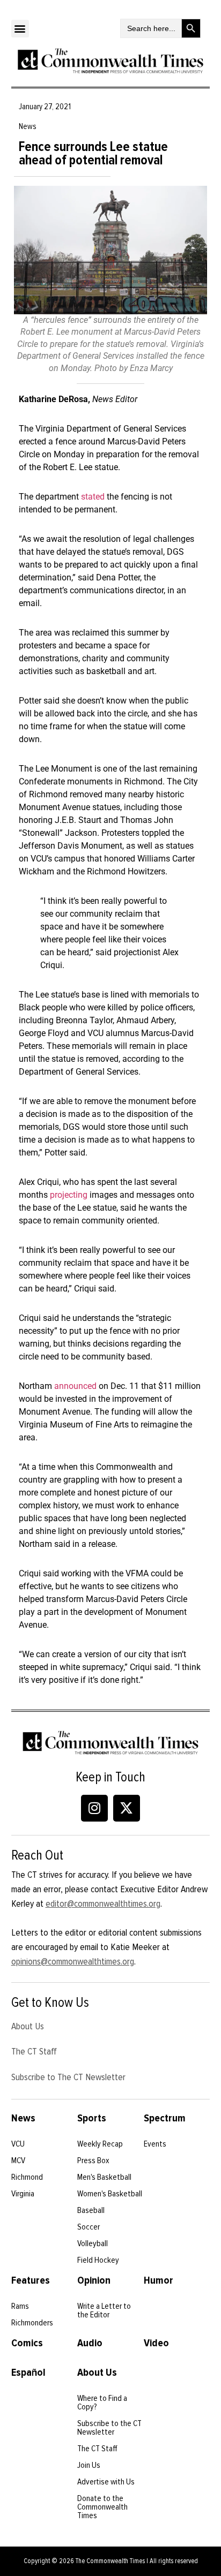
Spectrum (165, 2118)
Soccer (89, 2227)
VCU (18, 2144)
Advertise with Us (106, 2482)
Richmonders (32, 2323)
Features (31, 2280)
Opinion (94, 2280)
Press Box (93, 2160)
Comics (27, 2343)
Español (28, 2373)
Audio (90, 2343)
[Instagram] (94, 1808)
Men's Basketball (104, 2177)
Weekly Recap (100, 2144)
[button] (20, 29)
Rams (20, 2306)
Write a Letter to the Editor (104, 2310)
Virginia (23, 2194)
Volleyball (93, 2243)
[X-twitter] (127, 1808)
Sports (92, 2118)
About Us (28, 2026)
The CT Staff (34, 2051)
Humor (159, 2280)
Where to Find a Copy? (102, 2403)
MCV (18, 2160)
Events (155, 2144)
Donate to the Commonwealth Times (102, 2507)
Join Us (89, 2465)
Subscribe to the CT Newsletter (109, 2428)
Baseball (91, 2210)
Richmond (27, 2177)
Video (156, 2343)
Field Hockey (98, 2260)
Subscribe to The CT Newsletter (68, 2077)
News (23, 2118)
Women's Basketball (110, 2194)
